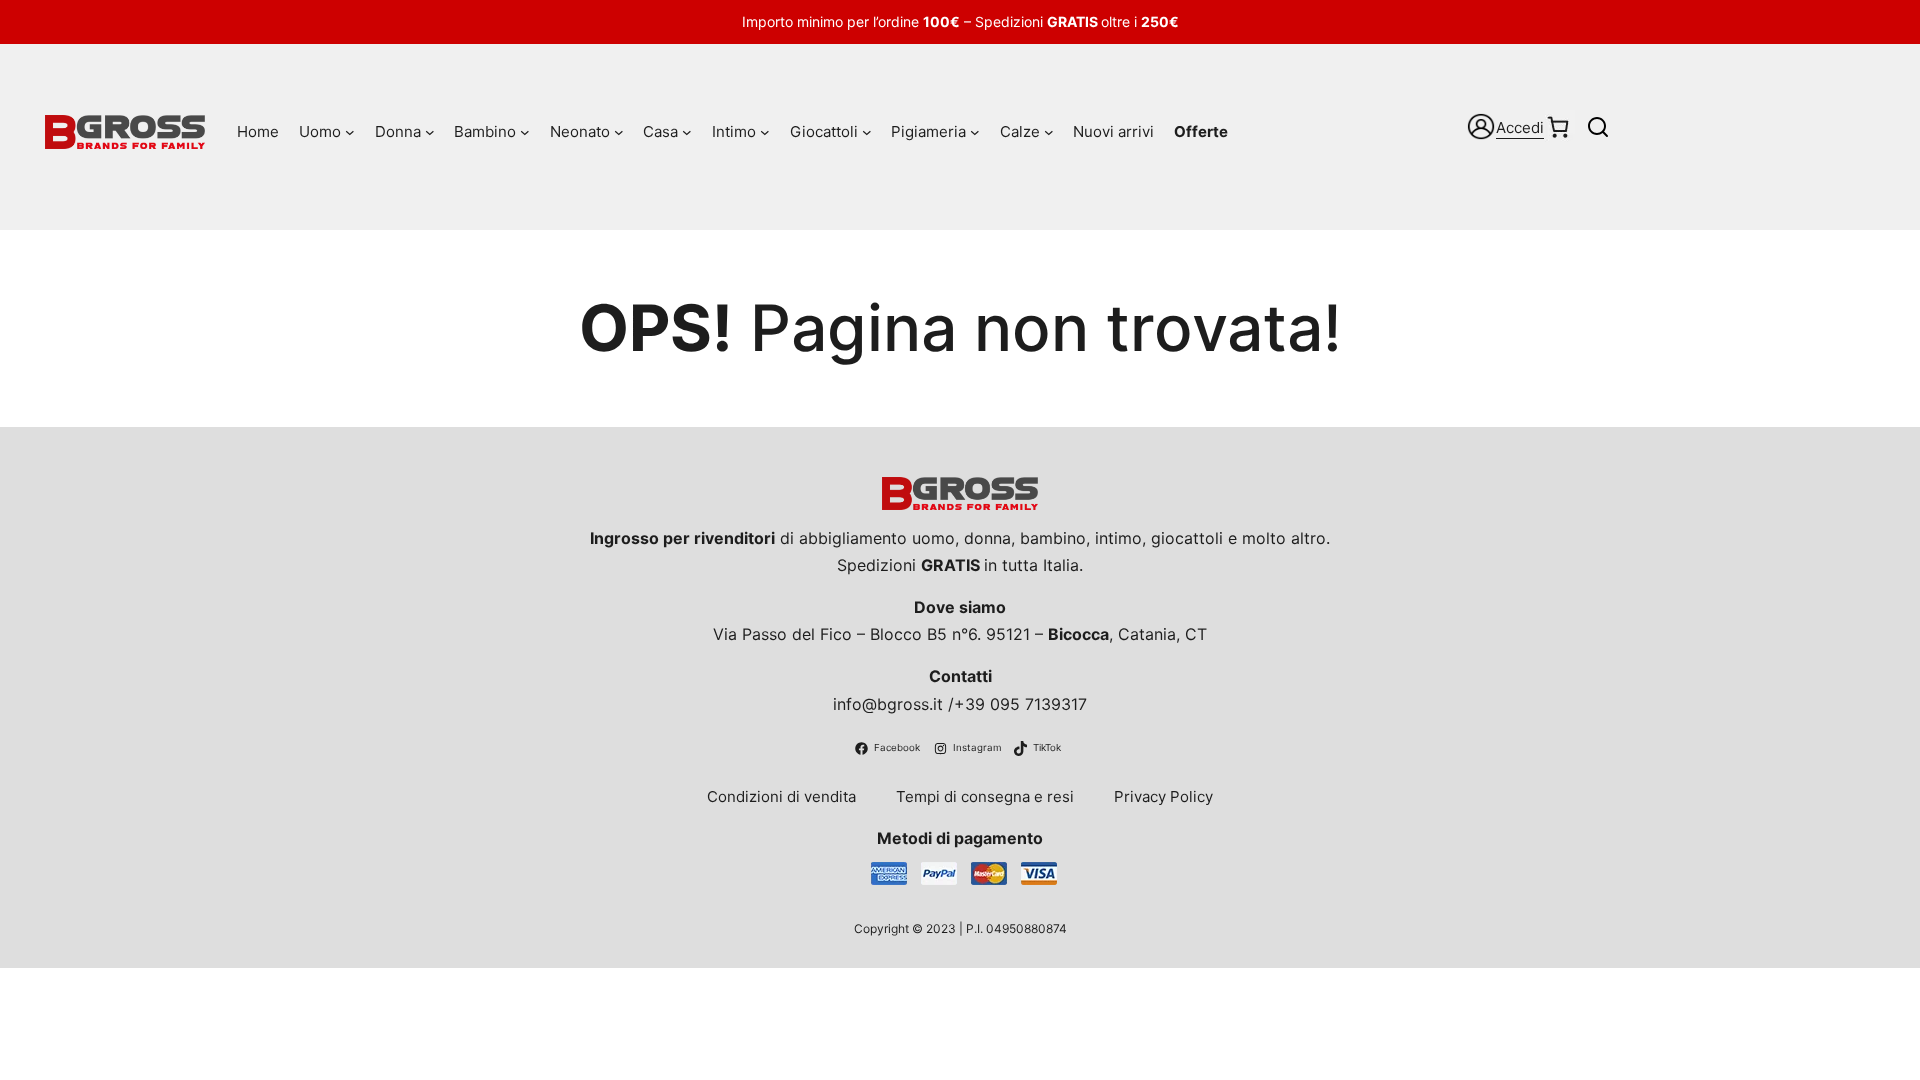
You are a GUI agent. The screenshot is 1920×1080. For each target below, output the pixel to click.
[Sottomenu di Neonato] (619, 132)
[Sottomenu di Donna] (430, 132)
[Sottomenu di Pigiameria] (975, 132)
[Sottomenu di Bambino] (525, 132)
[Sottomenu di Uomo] (350, 132)
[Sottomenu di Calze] (1049, 132)
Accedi (1520, 127)
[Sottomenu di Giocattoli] (867, 132)
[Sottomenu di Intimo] (765, 132)
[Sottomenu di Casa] (687, 132)
